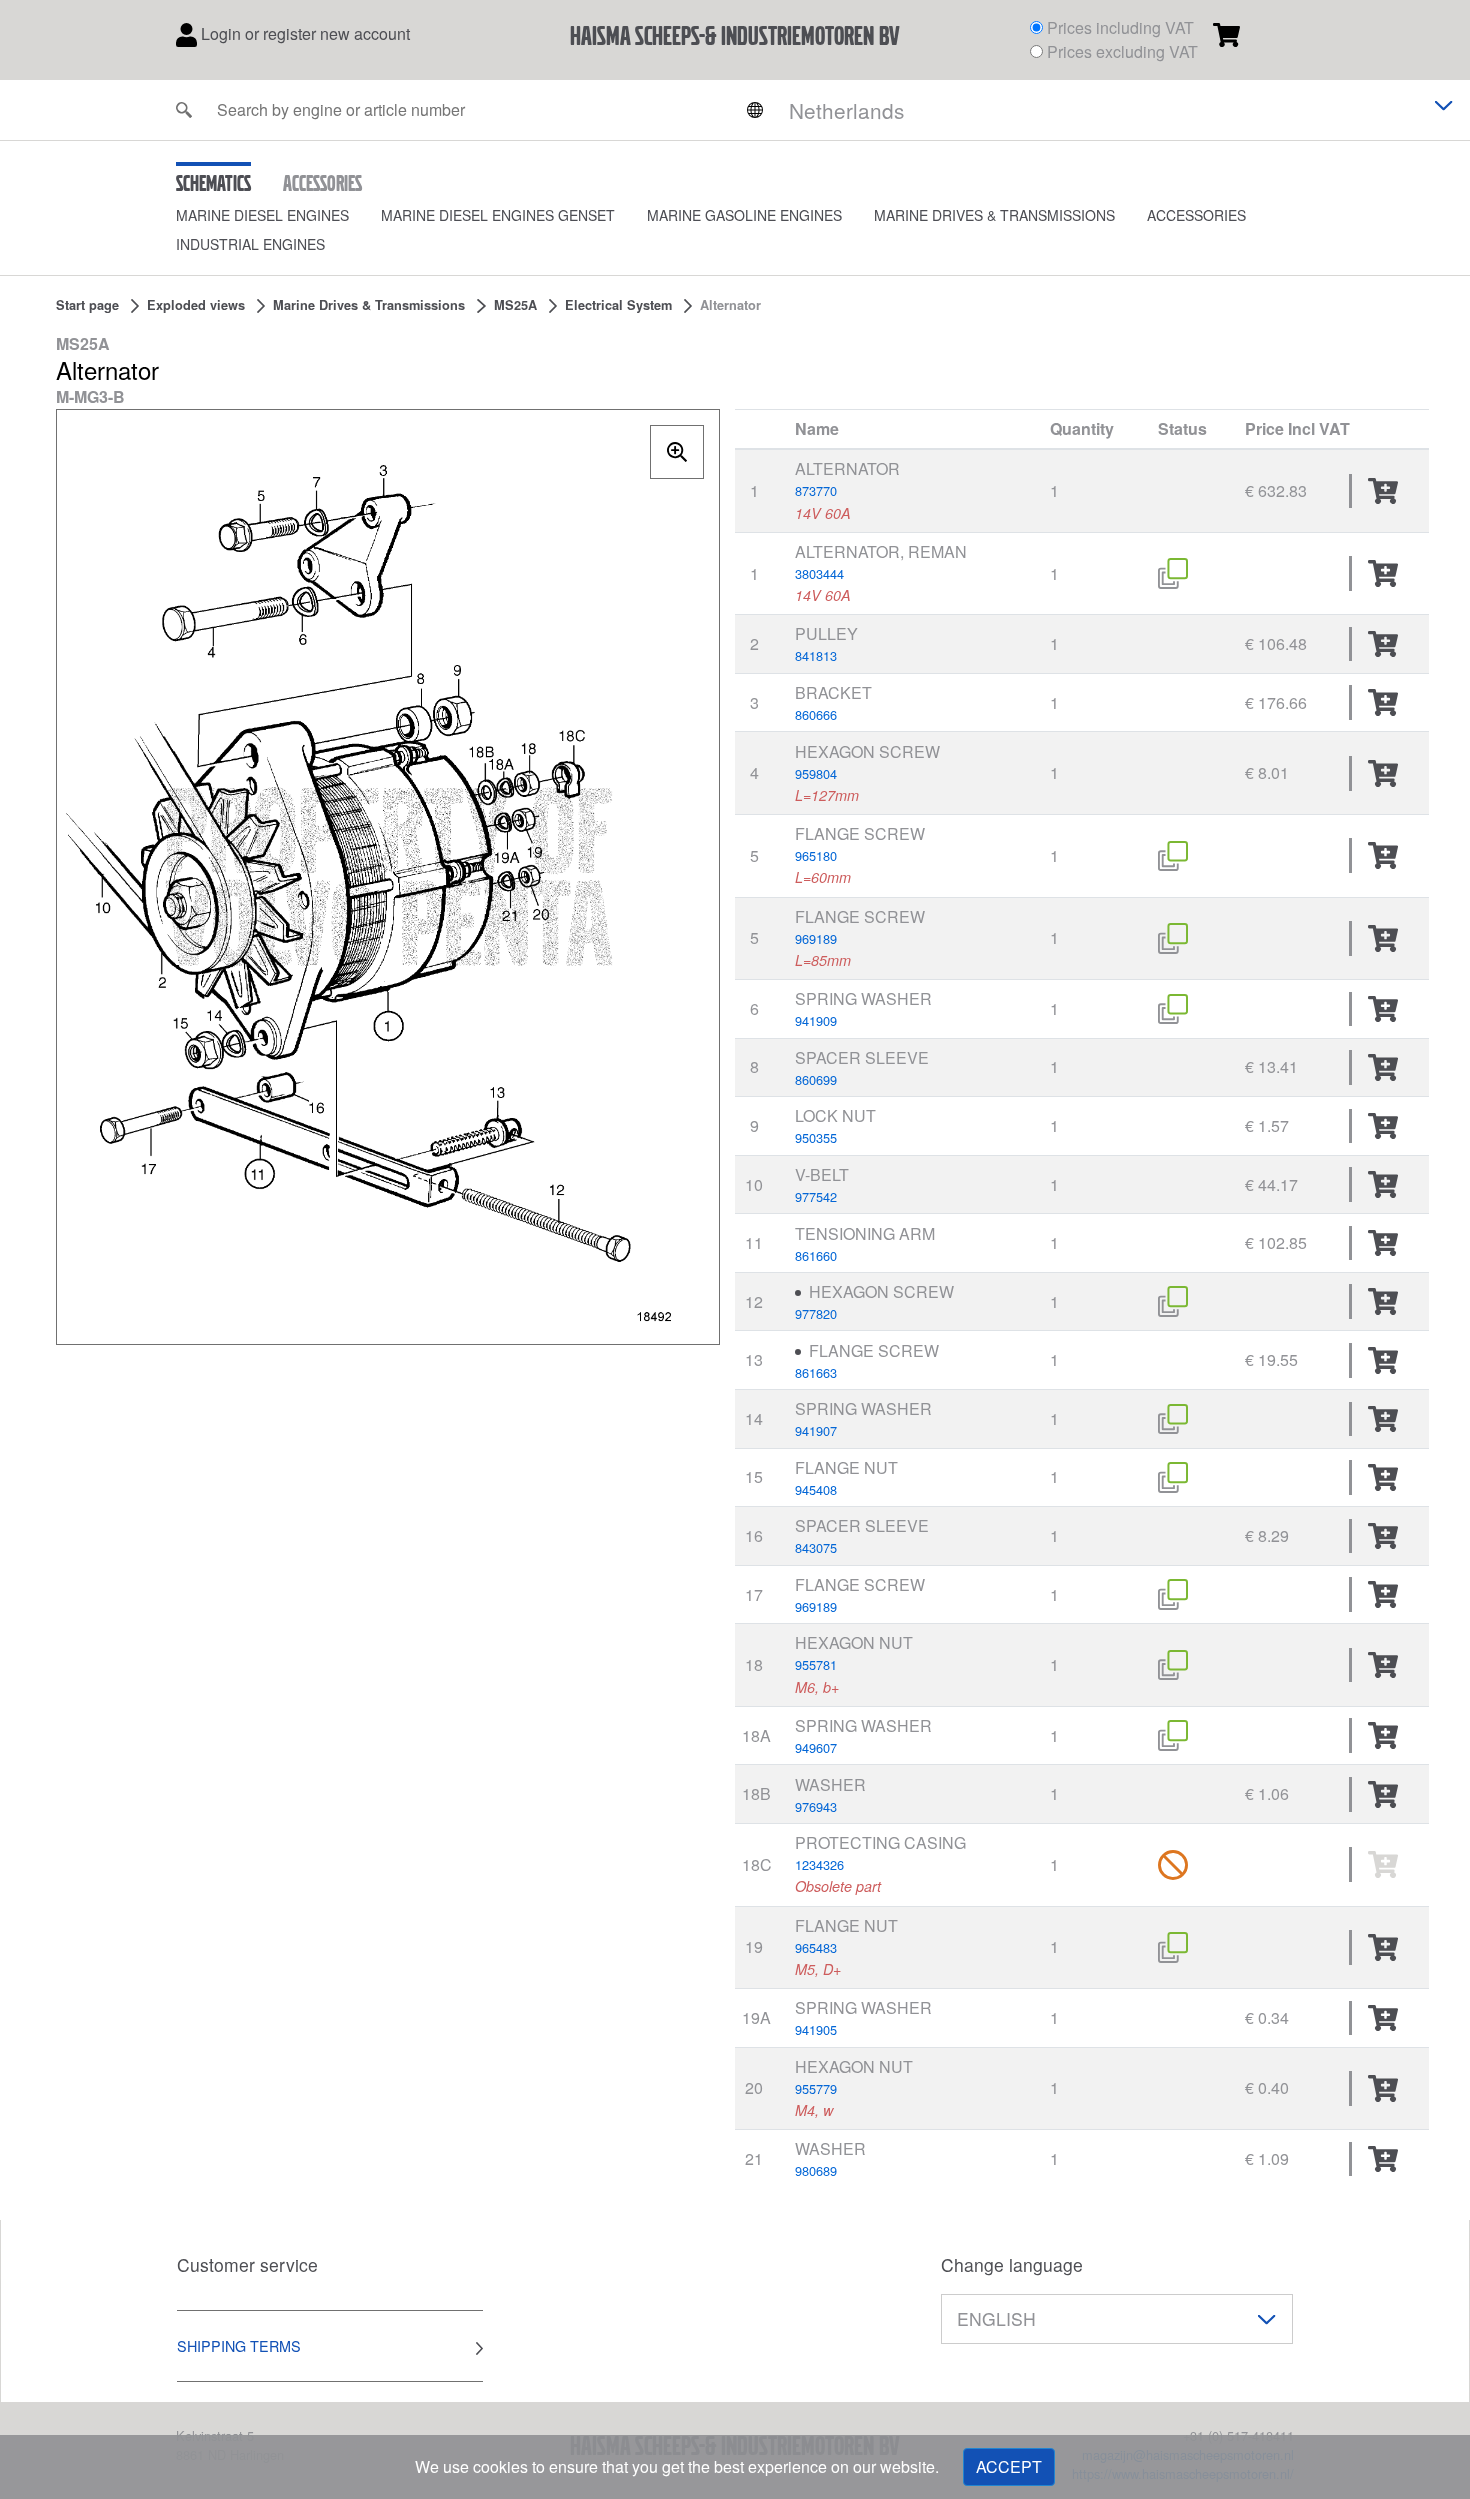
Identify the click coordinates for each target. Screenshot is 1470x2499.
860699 (816, 1079)
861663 (816, 1372)
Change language (1012, 2264)
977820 (816, 1313)
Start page (87, 305)
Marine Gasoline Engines (744, 215)
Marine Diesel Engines (262, 215)
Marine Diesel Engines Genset (498, 215)
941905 (816, 2029)
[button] (278, 215)
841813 (816, 655)
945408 (816, 1489)
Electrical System (618, 305)
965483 (816, 1947)
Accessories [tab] (322, 183)
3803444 (819, 573)
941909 (816, 1020)
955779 (816, 2088)
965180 (816, 855)
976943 (816, 1806)
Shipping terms (239, 2345)
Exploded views (196, 305)
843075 (816, 1547)
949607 (816, 1747)
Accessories (1196, 215)
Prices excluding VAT (1122, 51)
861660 (816, 1255)
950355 (816, 1137)
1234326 (819, 1864)
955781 (816, 1664)
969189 (816, 938)
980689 (816, 2170)
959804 (816, 773)
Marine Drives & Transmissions (994, 215)
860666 (816, 714)
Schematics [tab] (213, 183)
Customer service (247, 2264)
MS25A (515, 305)
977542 (816, 1196)
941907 (816, 1430)
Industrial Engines (250, 244)
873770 (816, 490)
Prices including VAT (1120, 27)
